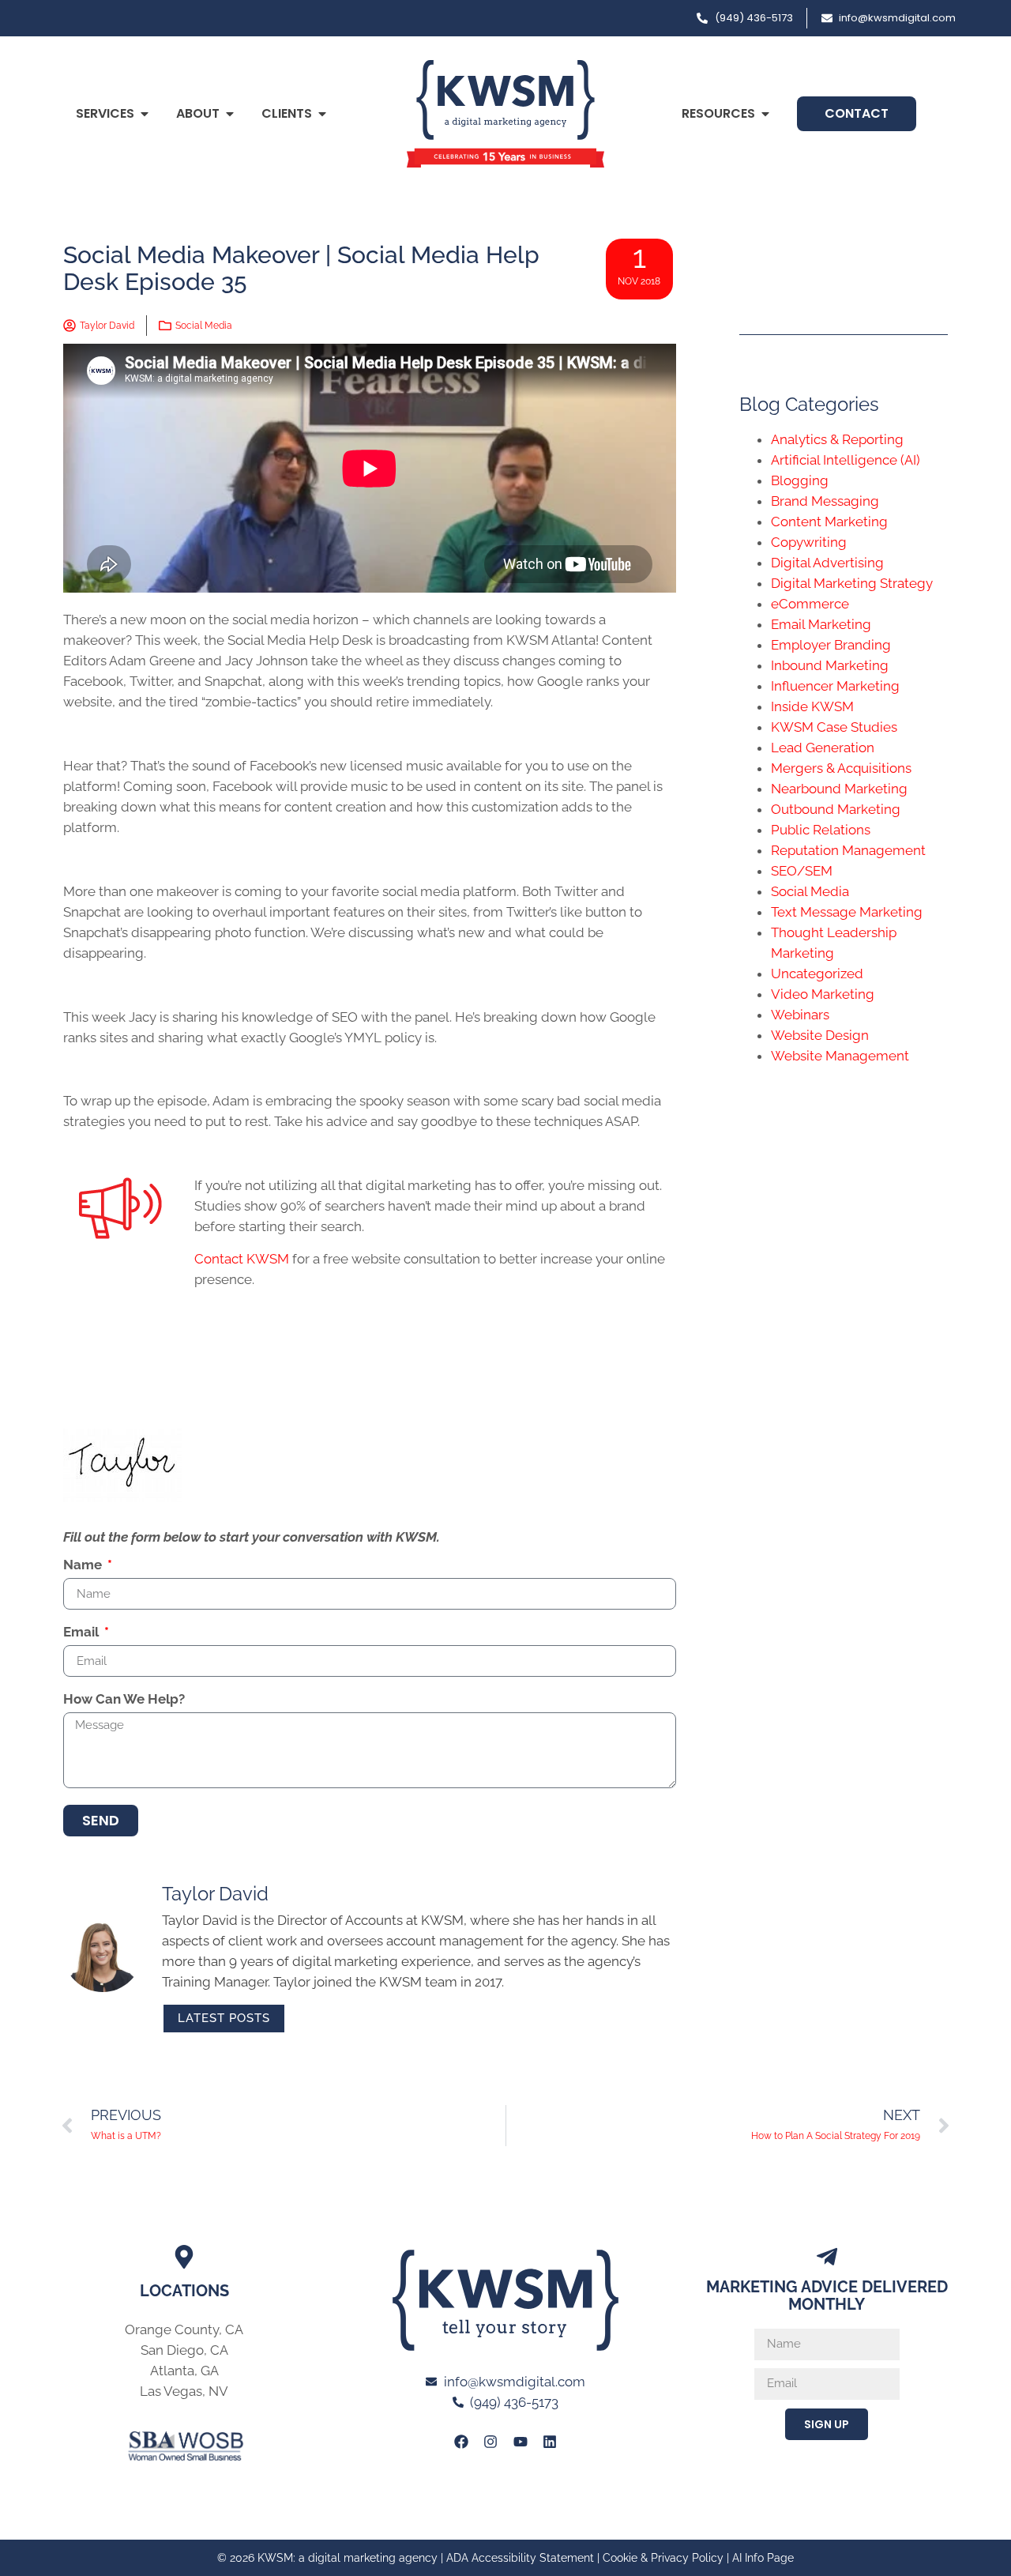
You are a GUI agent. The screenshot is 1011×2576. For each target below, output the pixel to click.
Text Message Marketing (847, 912)
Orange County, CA (184, 2329)
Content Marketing (829, 522)
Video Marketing (823, 994)
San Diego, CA (184, 2350)
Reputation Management (848, 850)
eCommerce (810, 604)
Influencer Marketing (835, 686)
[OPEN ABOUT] (230, 114)
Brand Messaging (825, 501)
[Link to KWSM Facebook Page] (461, 2441)
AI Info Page (763, 2558)
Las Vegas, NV (184, 2391)
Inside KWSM (812, 706)
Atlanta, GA (184, 2371)
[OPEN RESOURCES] (765, 114)
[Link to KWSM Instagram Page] (490, 2441)
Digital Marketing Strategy (852, 583)
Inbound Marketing (830, 665)
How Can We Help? (124, 1700)
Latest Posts (224, 2018)
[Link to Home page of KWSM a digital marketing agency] (505, 114)
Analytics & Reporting (837, 439)
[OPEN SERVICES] (145, 114)
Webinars (800, 1015)
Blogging (800, 480)
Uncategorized (817, 974)
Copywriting (809, 542)
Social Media (204, 326)
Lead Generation (823, 748)
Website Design (820, 1035)
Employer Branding (831, 645)
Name (84, 1565)
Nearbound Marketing (839, 789)
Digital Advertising (827, 563)
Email (83, 1633)
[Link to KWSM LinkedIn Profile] (550, 2441)
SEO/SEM (802, 871)
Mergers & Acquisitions (841, 768)
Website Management (840, 1056)
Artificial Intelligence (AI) (846, 460)
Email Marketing (821, 624)
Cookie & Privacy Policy (663, 2558)
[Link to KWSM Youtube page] (521, 2441)
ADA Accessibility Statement (520, 2558)
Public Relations (821, 830)
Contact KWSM (242, 1259)
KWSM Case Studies (834, 727)
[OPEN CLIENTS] (322, 114)
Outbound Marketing (836, 809)
